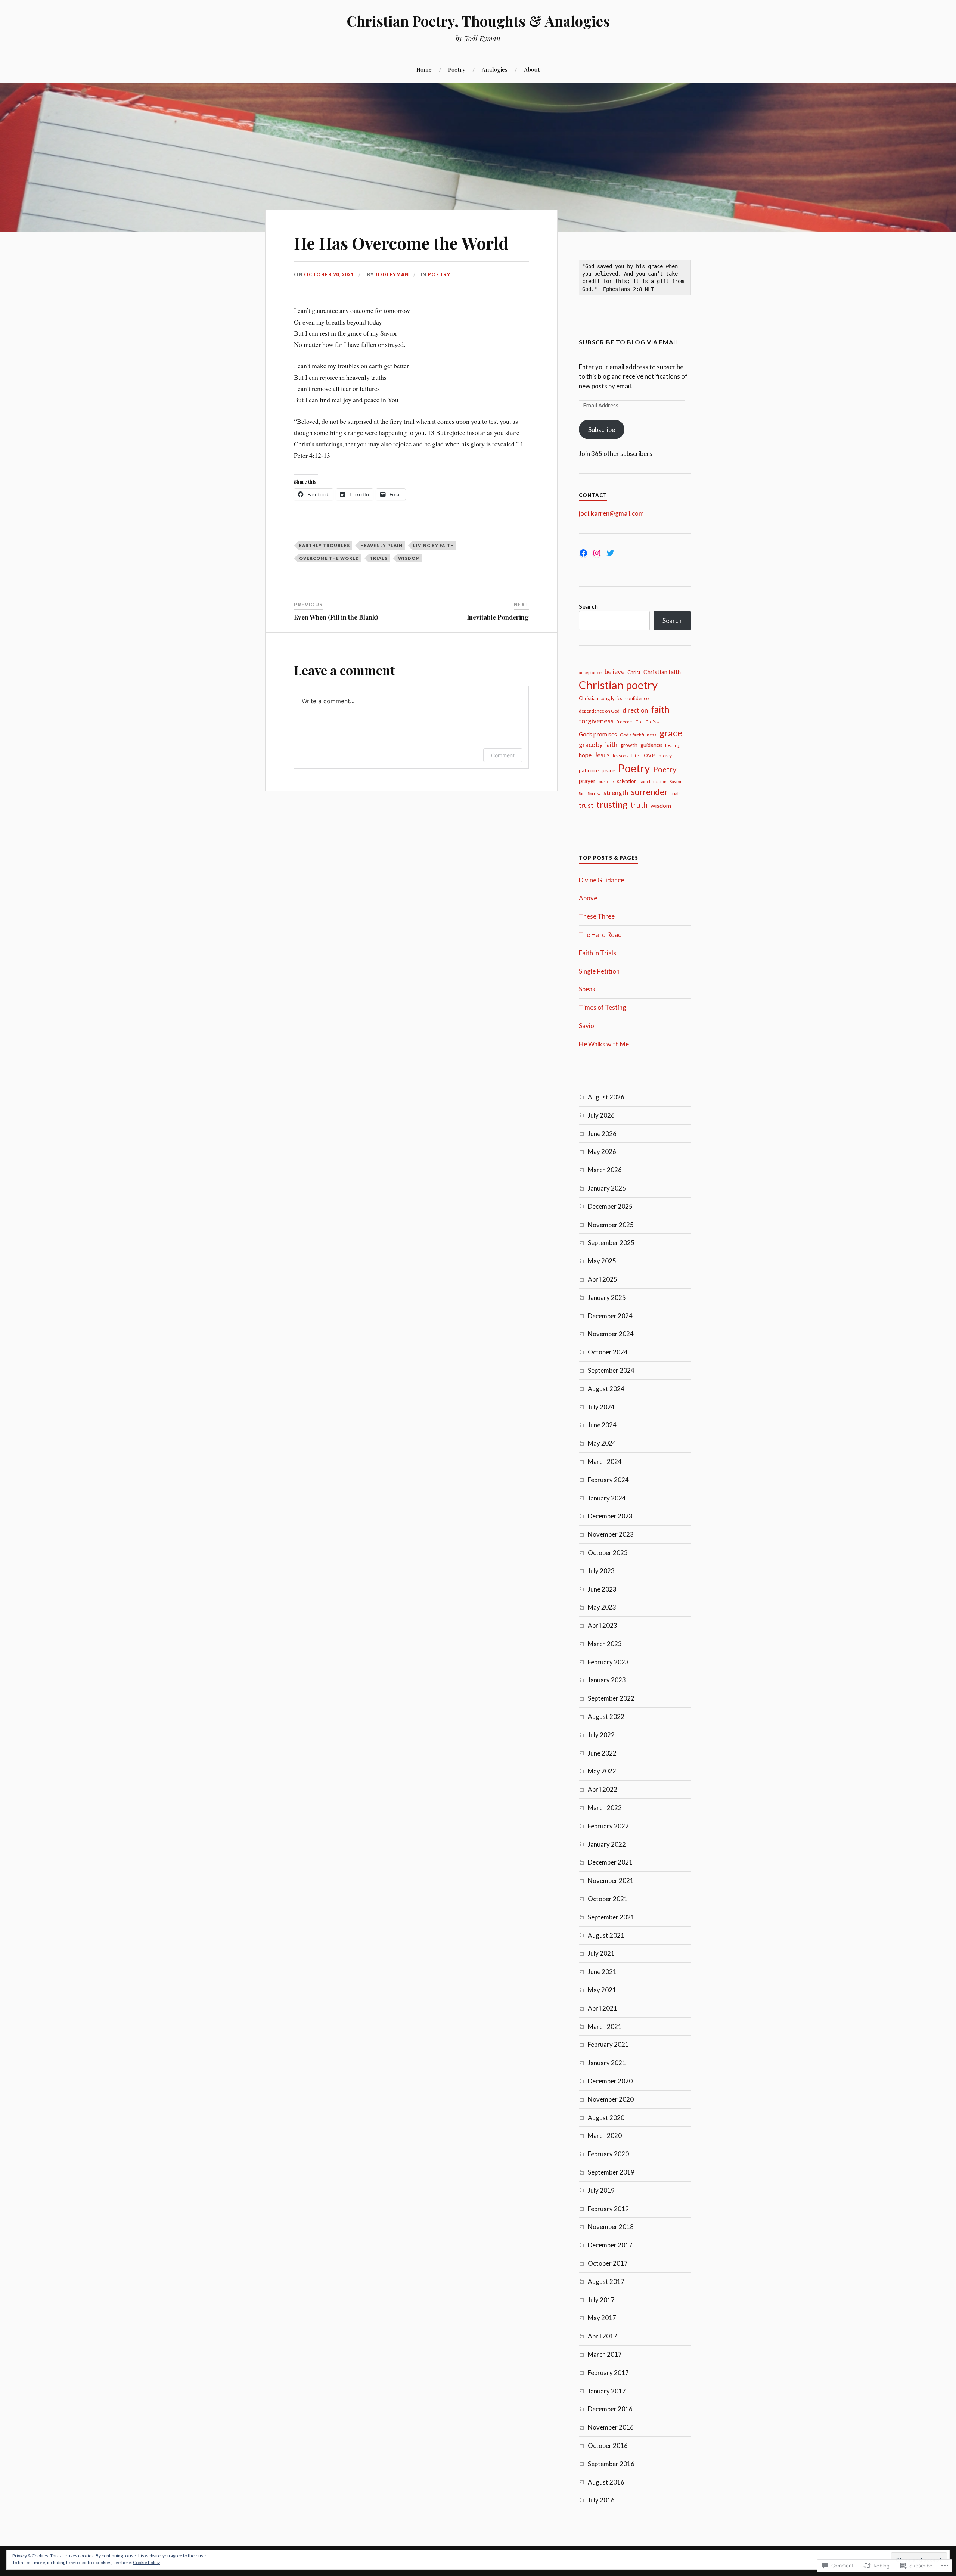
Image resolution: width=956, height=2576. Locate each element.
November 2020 (611, 2099)
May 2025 (602, 1261)
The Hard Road (600, 935)
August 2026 (606, 1097)
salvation (627, 781)
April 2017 (603, 2336)
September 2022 (611, 1698)
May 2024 (602, 1443)
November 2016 (611, 2427)
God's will (654, 722)
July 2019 (601, 2190)
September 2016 (611, 2464)
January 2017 (607, 2391)
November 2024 (611, 1334)
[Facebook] (583, 553)
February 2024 (608, 1480)
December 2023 (610, 1516)
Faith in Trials (597, 953)
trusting (612, 804)
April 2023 (603, 1625)
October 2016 (608, 2445)
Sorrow (594, 793)
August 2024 (606, 1389)
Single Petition (599, 971)
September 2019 (611, 2172)
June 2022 (602, 1753)
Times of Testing (603, 1007)
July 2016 (601, 2500)
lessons (621, 756)
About (532, 69)
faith (660, 709)
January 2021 (607, 2063)
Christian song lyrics (600, 698)
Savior (676, 781)
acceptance (590, 672)
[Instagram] (597, 553)
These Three (597, 916)
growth (629, 745)
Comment (503, 755)
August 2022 (606, 1717)
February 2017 (608, 2373)
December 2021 (610, 1862)
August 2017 (606, 2282)
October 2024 (608, 1352)
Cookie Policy (146, 2562)
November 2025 (611, 1225)
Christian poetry (618, 685)
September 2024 (611, 1370)
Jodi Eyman (392, 274)
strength (616, 793)
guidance (651, 745)
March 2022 (605, 1808)
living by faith (434, 545)
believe (614, 672)
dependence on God (599, 711)
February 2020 (608, 2154)
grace (671, 733)
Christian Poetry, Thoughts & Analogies (478, 21)
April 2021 (603, 2008)
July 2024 (601, 1407)
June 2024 (602, 1425)
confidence (637, 698)
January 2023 (607, 1680)
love (649, 755)
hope (585, 755)
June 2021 (602, 1972)
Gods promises (598, 734)
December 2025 (610, 1206)
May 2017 (602, 2318)
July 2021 (601, 1953)
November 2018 (611, 2227)
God (639, 722)
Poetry (457, 69)
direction (635, 710)
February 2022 (608, 1826)
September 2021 (611, 1917)
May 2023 (602, 1607)
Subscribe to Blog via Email (629, 342)
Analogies (495, 69)
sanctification (653, 781)
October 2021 (608, 1899)
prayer (587, 781)
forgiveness (596, 721)
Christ (634, 672)
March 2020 (605, 2136)
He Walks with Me (604, 1044)
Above (588, 898)
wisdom (409, 558)
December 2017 (610, 2245)
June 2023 (602, 1589)
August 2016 (606, 2482)
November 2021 (611, 1880)
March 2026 (605, 1170)
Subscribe (602, 430)
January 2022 (607, 1844)
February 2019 (608, 2209)
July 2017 (601, 2300)
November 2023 (611, 1534)
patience (589, 770)
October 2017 (608, 2263)
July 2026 (601, 1115)
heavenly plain (381, 545)
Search (588, 606)
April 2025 (603, 1279)
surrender (649, 792)
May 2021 (602, 1990)
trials (379, 558)
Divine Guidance (601, 880)
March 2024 (605, 1461)
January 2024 (607, 1498)
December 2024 (610, 1316)
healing (672, 745)
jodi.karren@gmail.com (611, 513)
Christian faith (662, 672)
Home (424, 69)
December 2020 (610, 2081)
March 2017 (605, 2354)
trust (586, 805)
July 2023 (601, 1571)
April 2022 (603, 1789)
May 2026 (602, 1152)
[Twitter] (610, 553)
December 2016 (610, 2409)
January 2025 (607, 1298)
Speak (587, 989)
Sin (582, 793)
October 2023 (608, 1553)
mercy (665, 756)
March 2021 (605, 2026)
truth (639, 805)
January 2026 (607, 1188)
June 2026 (602, 1134)
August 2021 (606, 1935)
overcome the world (329, 558)
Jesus (602, 755)
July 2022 (601, 1735)
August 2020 (606, 2118)
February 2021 (608, 2044)
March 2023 (605, 1644)
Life (635, 756)
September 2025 (611, 1243)
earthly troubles (325, 545)
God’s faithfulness (638, 735)
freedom (625, 722)
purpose (606, 781)
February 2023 (608, 1662)
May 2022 (602, 1771)
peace (608, 770)
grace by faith (598, 744)
